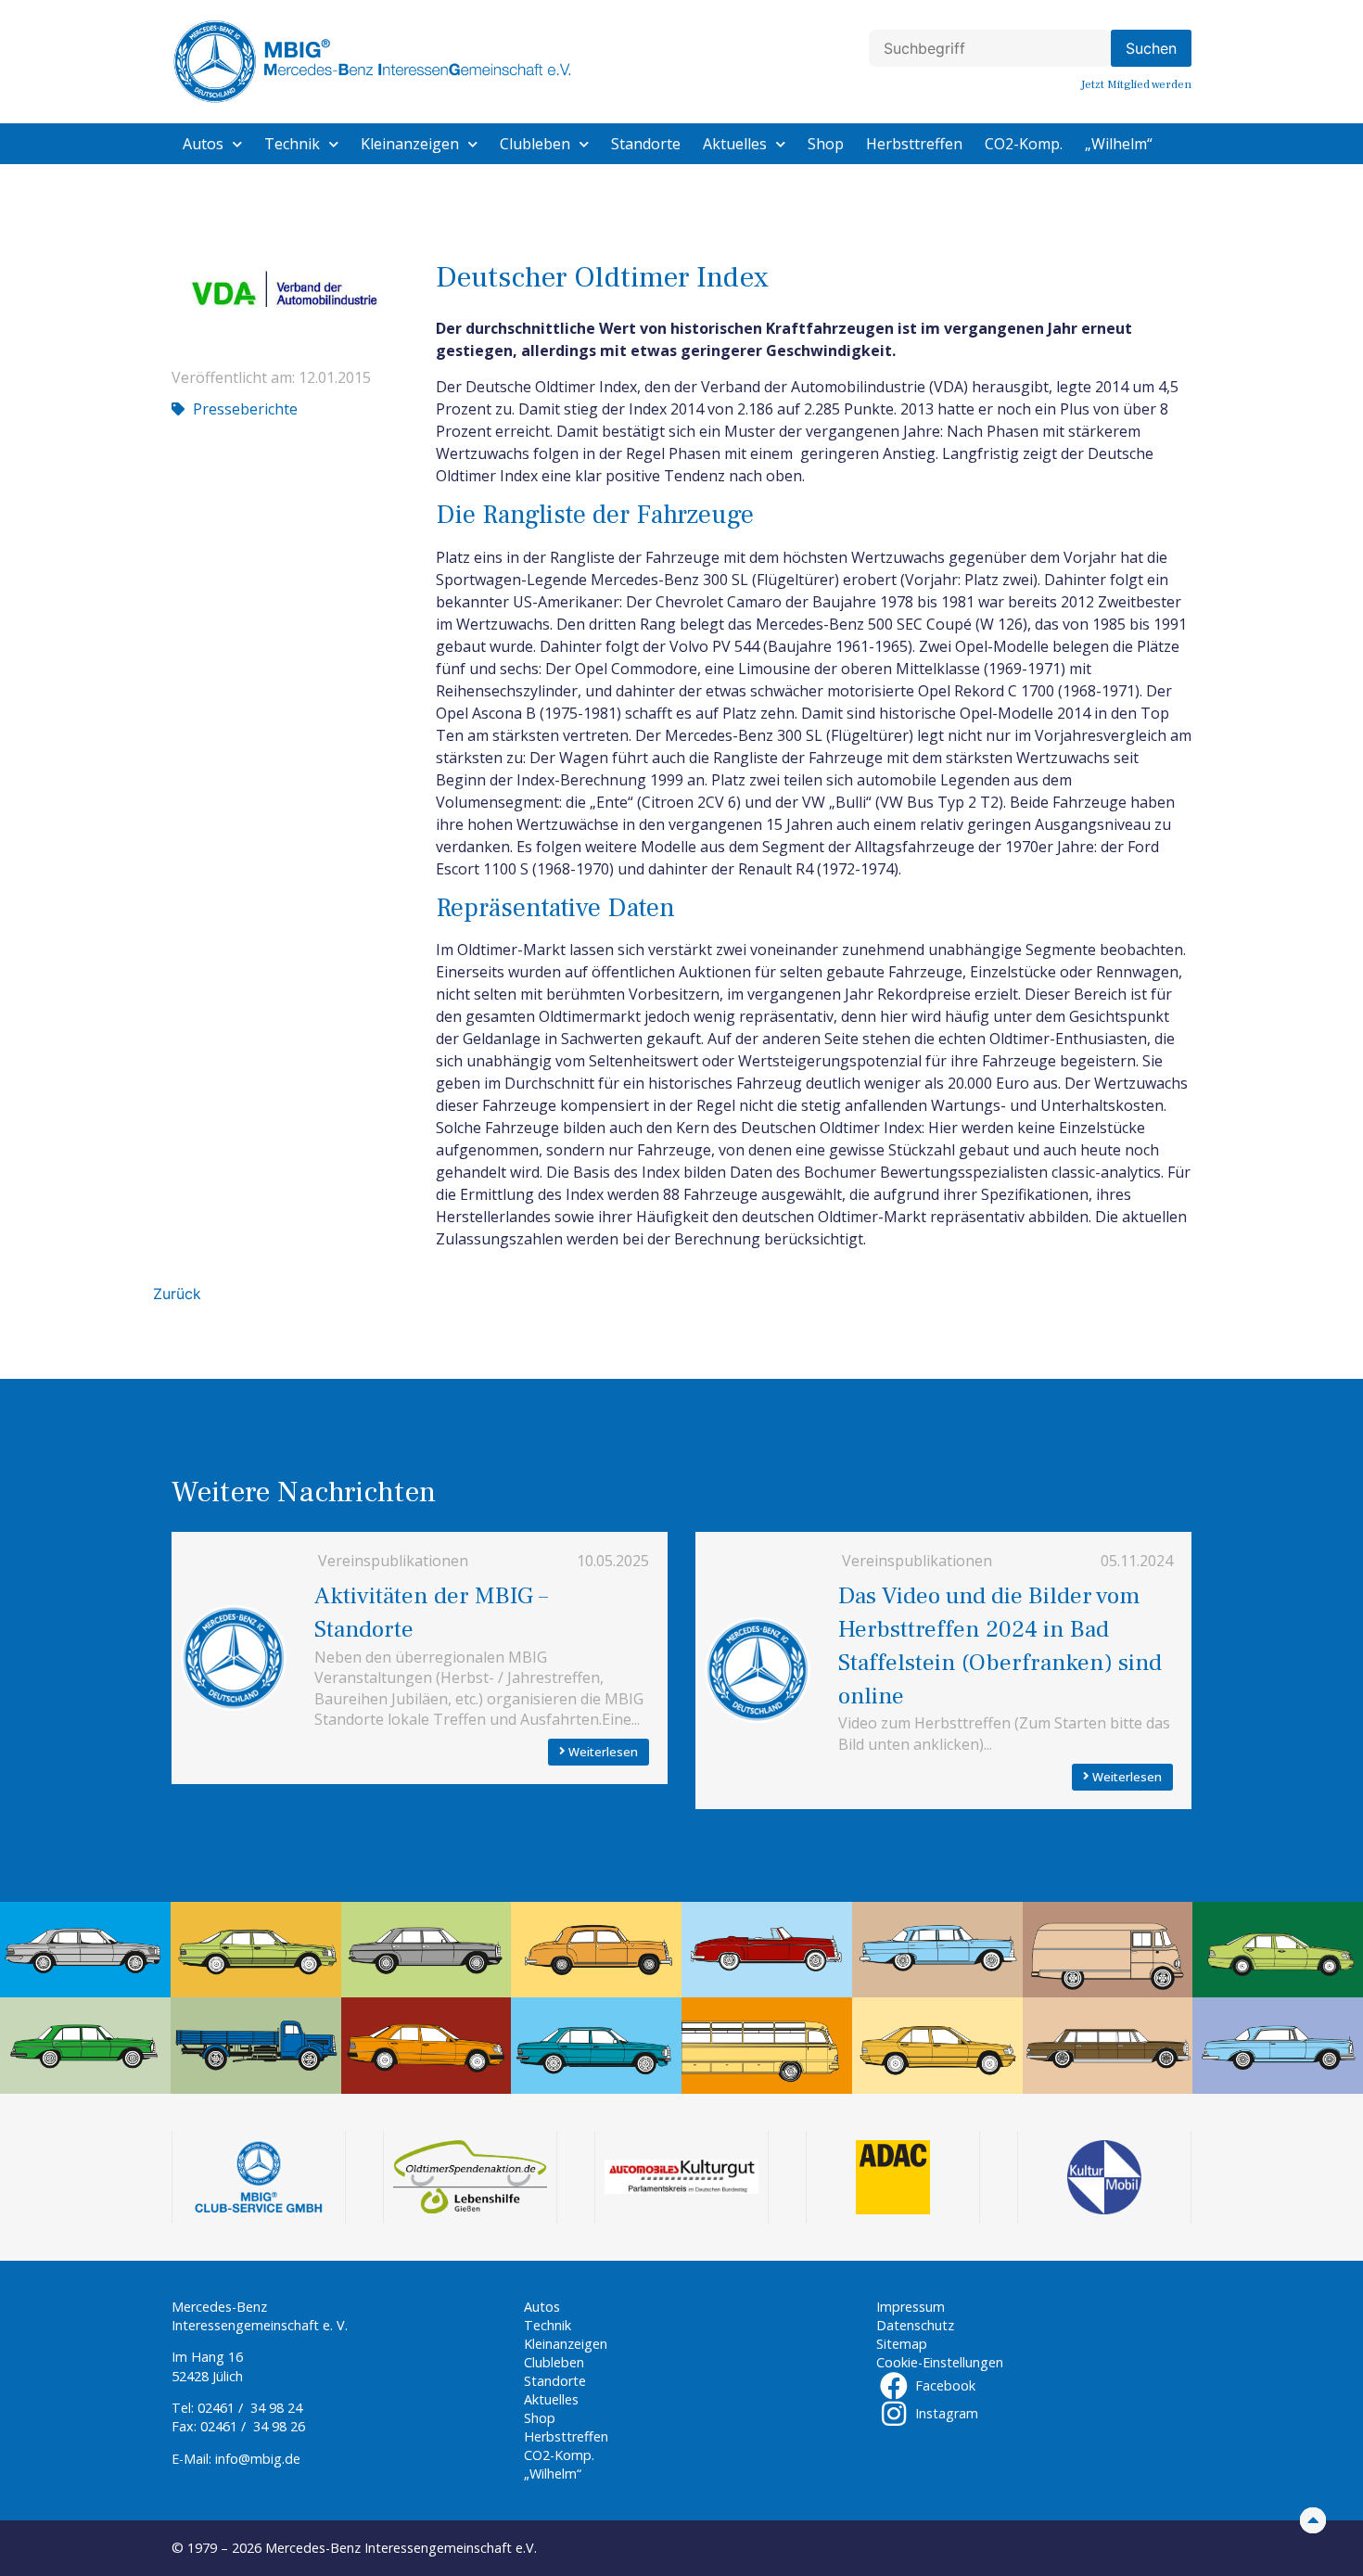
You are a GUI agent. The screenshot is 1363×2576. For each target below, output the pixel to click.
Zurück (177, 1294)
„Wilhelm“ (1119, 144)
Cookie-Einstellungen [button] (940, 2362)
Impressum (911, 2307)
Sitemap (902, 2344)
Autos (203, 144)
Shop (826, 144)
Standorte (646, 144)
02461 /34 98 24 (250, 2408)
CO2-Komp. (1024, 144)
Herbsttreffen (914, 144)
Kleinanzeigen (410, 144)
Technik (292, 144)
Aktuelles (735, 144)
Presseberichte (245, 409)
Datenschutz (915, 2325)
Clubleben (535, 144)
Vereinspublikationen (393, 1561)
